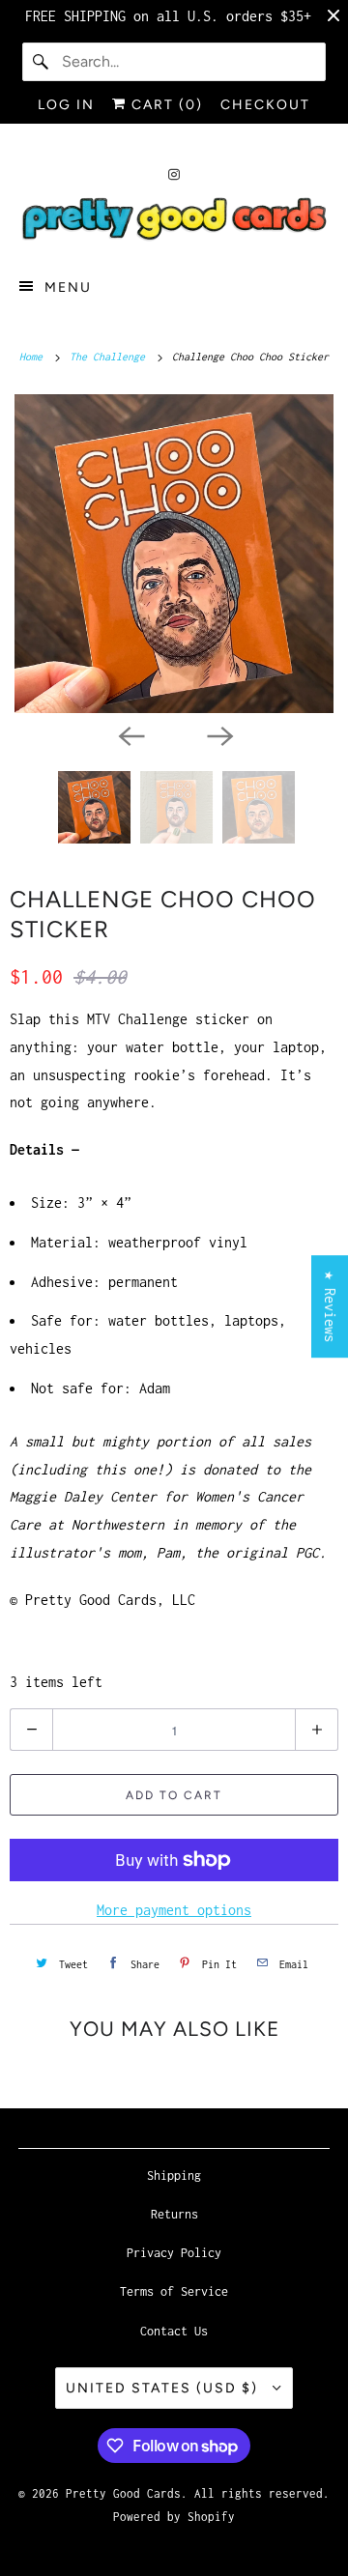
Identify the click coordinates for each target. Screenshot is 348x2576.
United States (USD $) (164, 2388)
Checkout (265, 105)
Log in (66, 105)
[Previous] (130, 734)
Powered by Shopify (174, 2517)
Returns (174, 2214)
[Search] (42, 62)
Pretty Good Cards (123, 2493)
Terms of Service (174, 2291)
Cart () (165, 105)
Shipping (174, 2175)
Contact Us (174, 2331)
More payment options (174, 1910)
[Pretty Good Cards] (174, 220)
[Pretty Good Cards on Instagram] (174, 174)
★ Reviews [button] (330, 1306)
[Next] (218, 734)
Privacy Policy (174, 2253)
